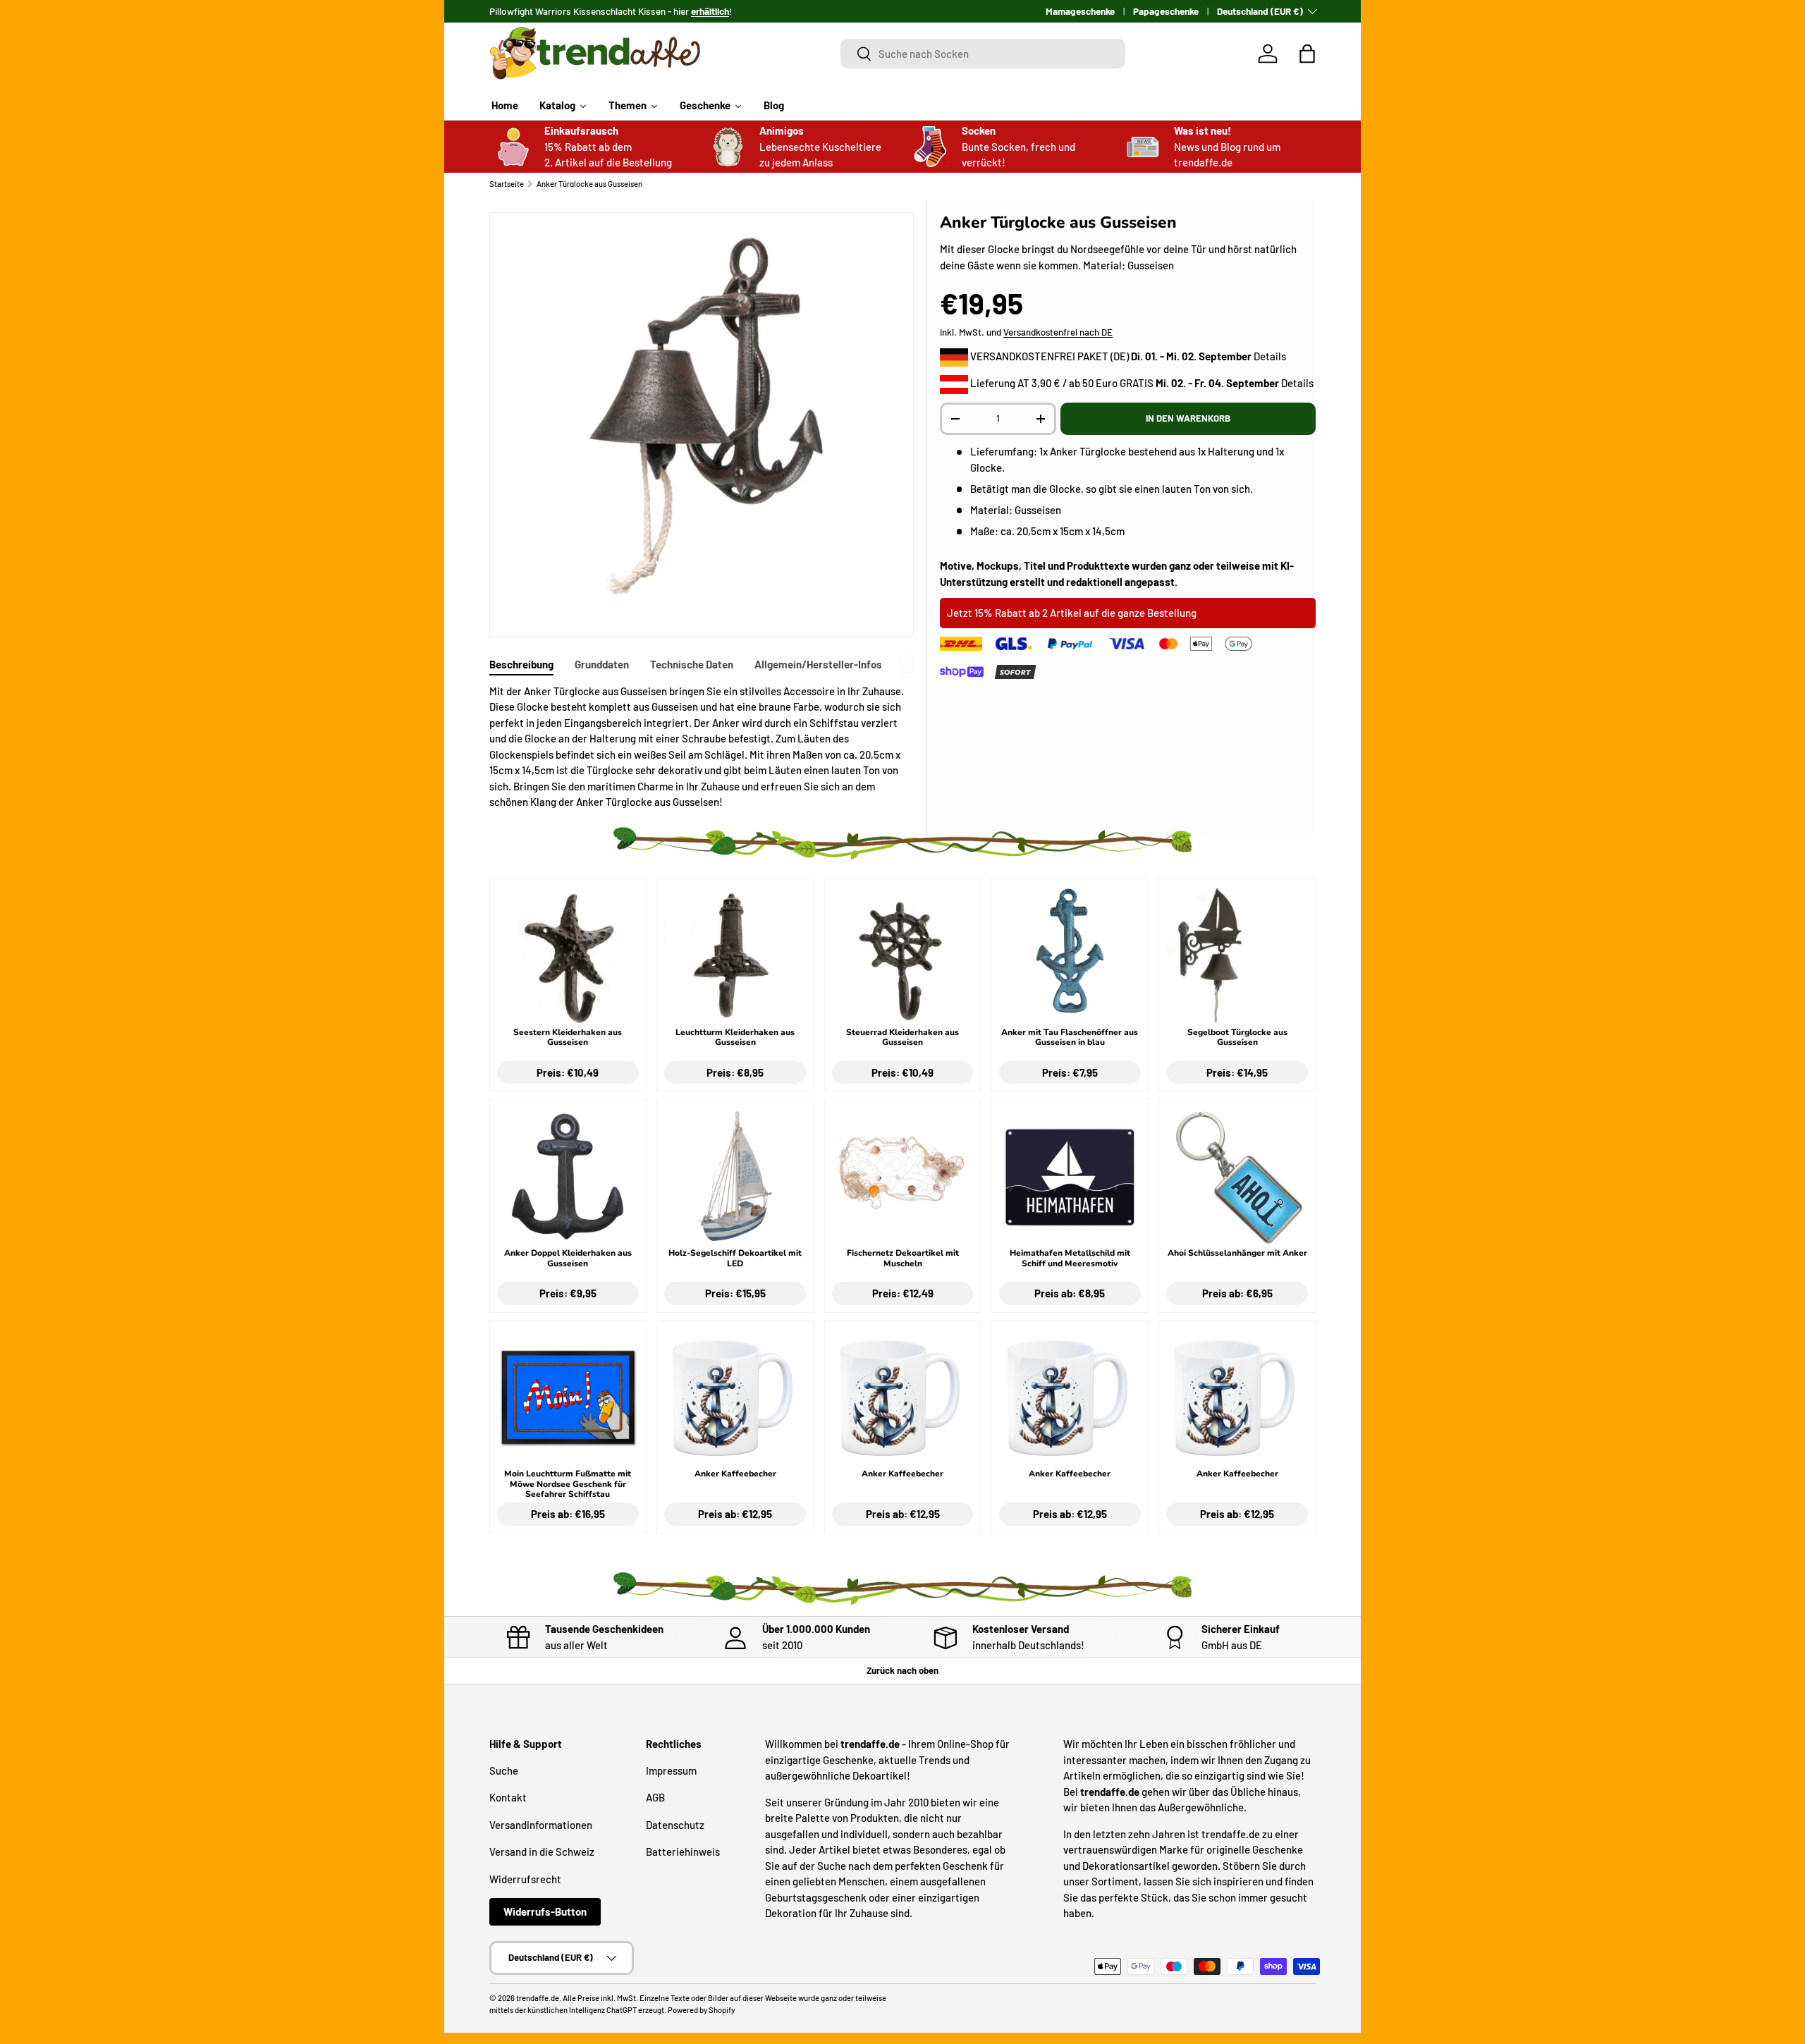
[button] (1307, 54)
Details (1270, 356)
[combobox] (983, 54)
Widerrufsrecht (525, 1879)
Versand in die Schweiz (542, 1852)
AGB (655, 1797)
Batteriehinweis (683, 1852)
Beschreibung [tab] (521, 664)
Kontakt (508, 1797)
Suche (504, 1770)
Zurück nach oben (902, 1670)
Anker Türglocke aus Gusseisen (589, 184)
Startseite (507, 184)
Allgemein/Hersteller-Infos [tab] (818, 664)
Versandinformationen (541, 1825)
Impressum (671, 1770)
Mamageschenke (1080, 11)
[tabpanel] (702, 747)
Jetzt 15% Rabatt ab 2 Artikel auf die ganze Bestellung (1072, 613)
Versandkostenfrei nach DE (1058, 332)
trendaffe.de (538, 1998)
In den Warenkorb (1188, 418)
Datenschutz (675, 1825)
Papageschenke (1166, 11)
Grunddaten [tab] (602, 664)
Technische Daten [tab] (692, 664)
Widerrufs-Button (545, 1911)
